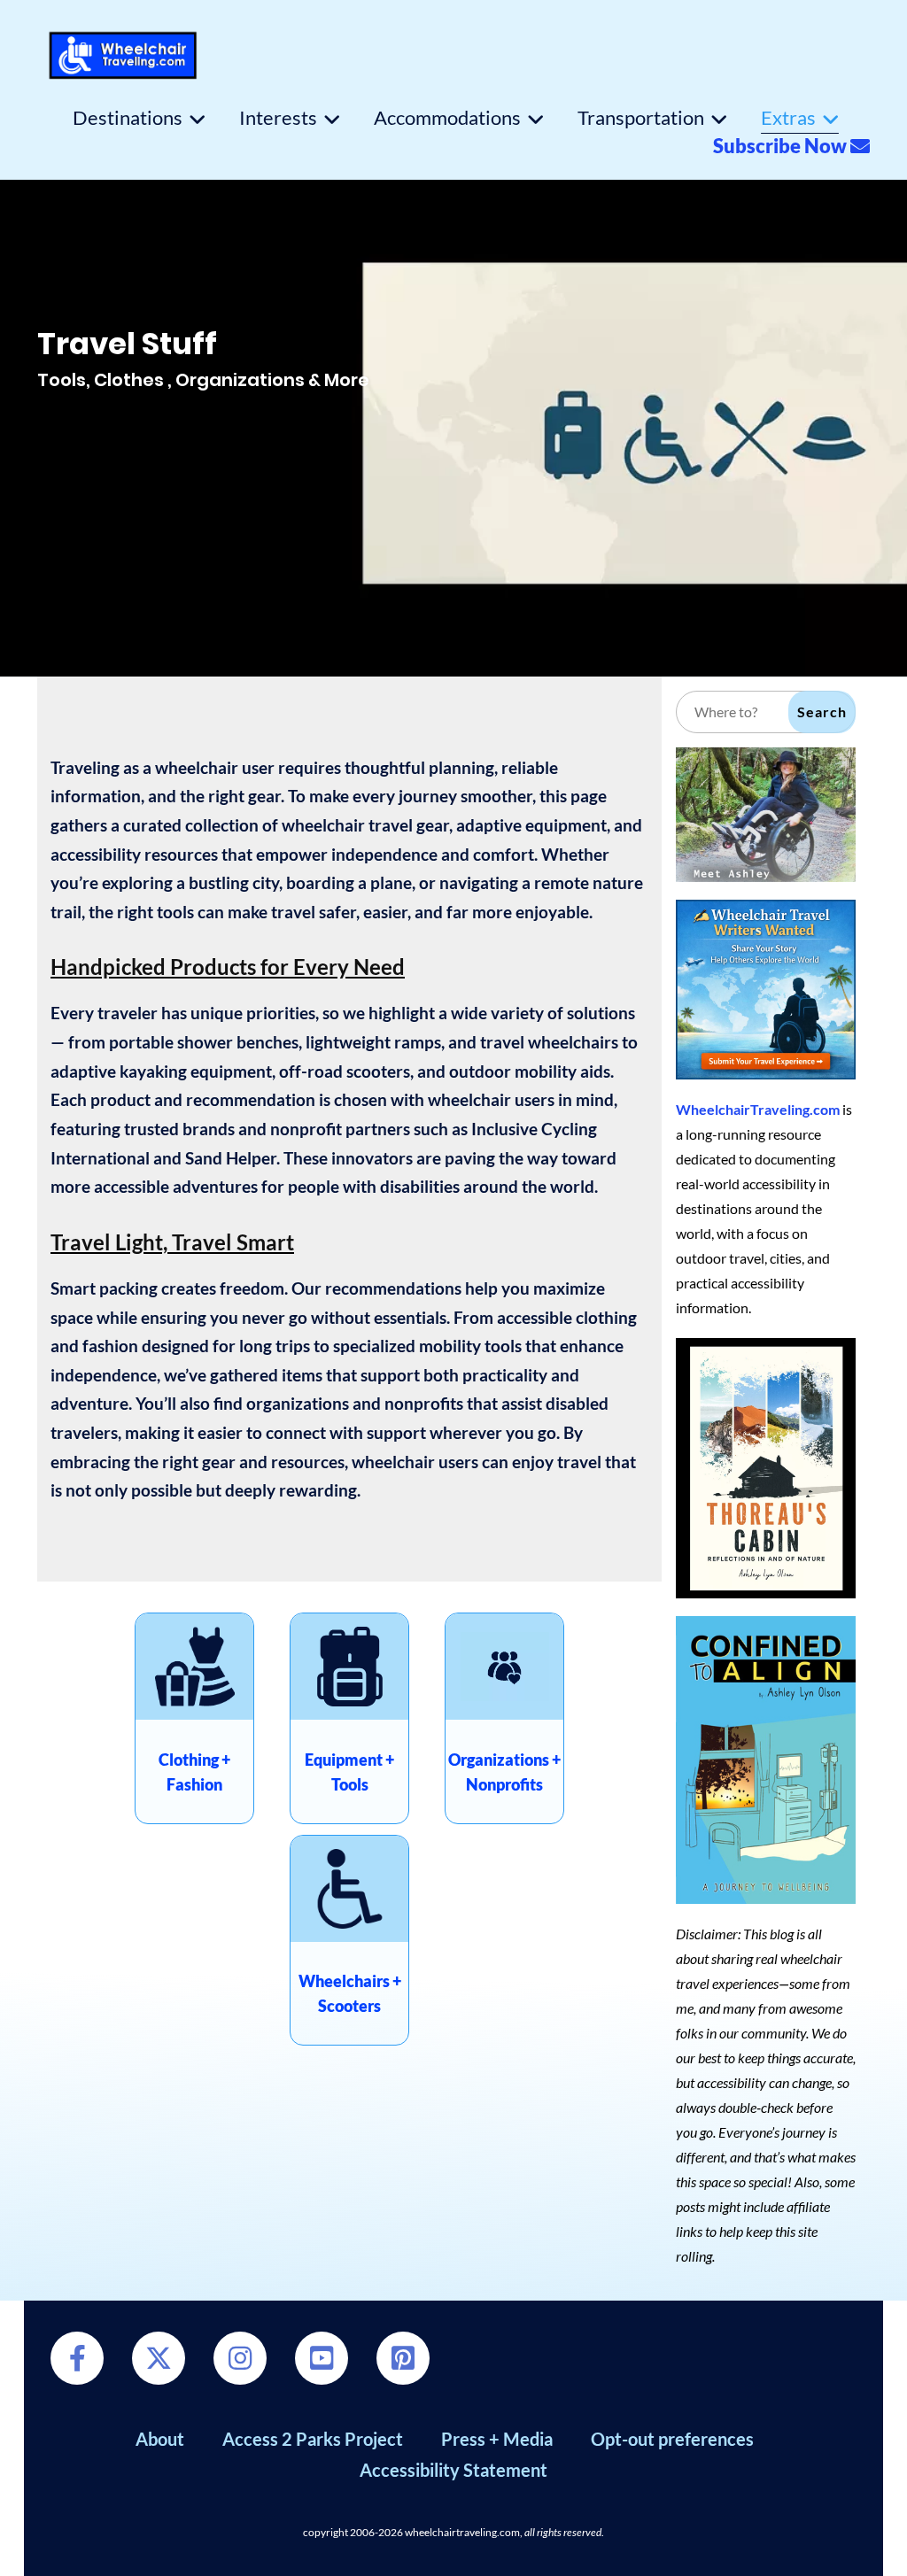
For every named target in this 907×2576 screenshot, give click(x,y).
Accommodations (447, 118)
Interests (278, 118)
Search (822, 712)
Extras (788, 118)
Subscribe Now (782, 146)
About (160, 2439)
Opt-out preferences (672, 2439)
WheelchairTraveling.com (758, 1109)
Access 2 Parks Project (313, 2439)
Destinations (128, 118)
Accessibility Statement (453, 2470)
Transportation (641, 118)
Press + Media (497, 2439)
